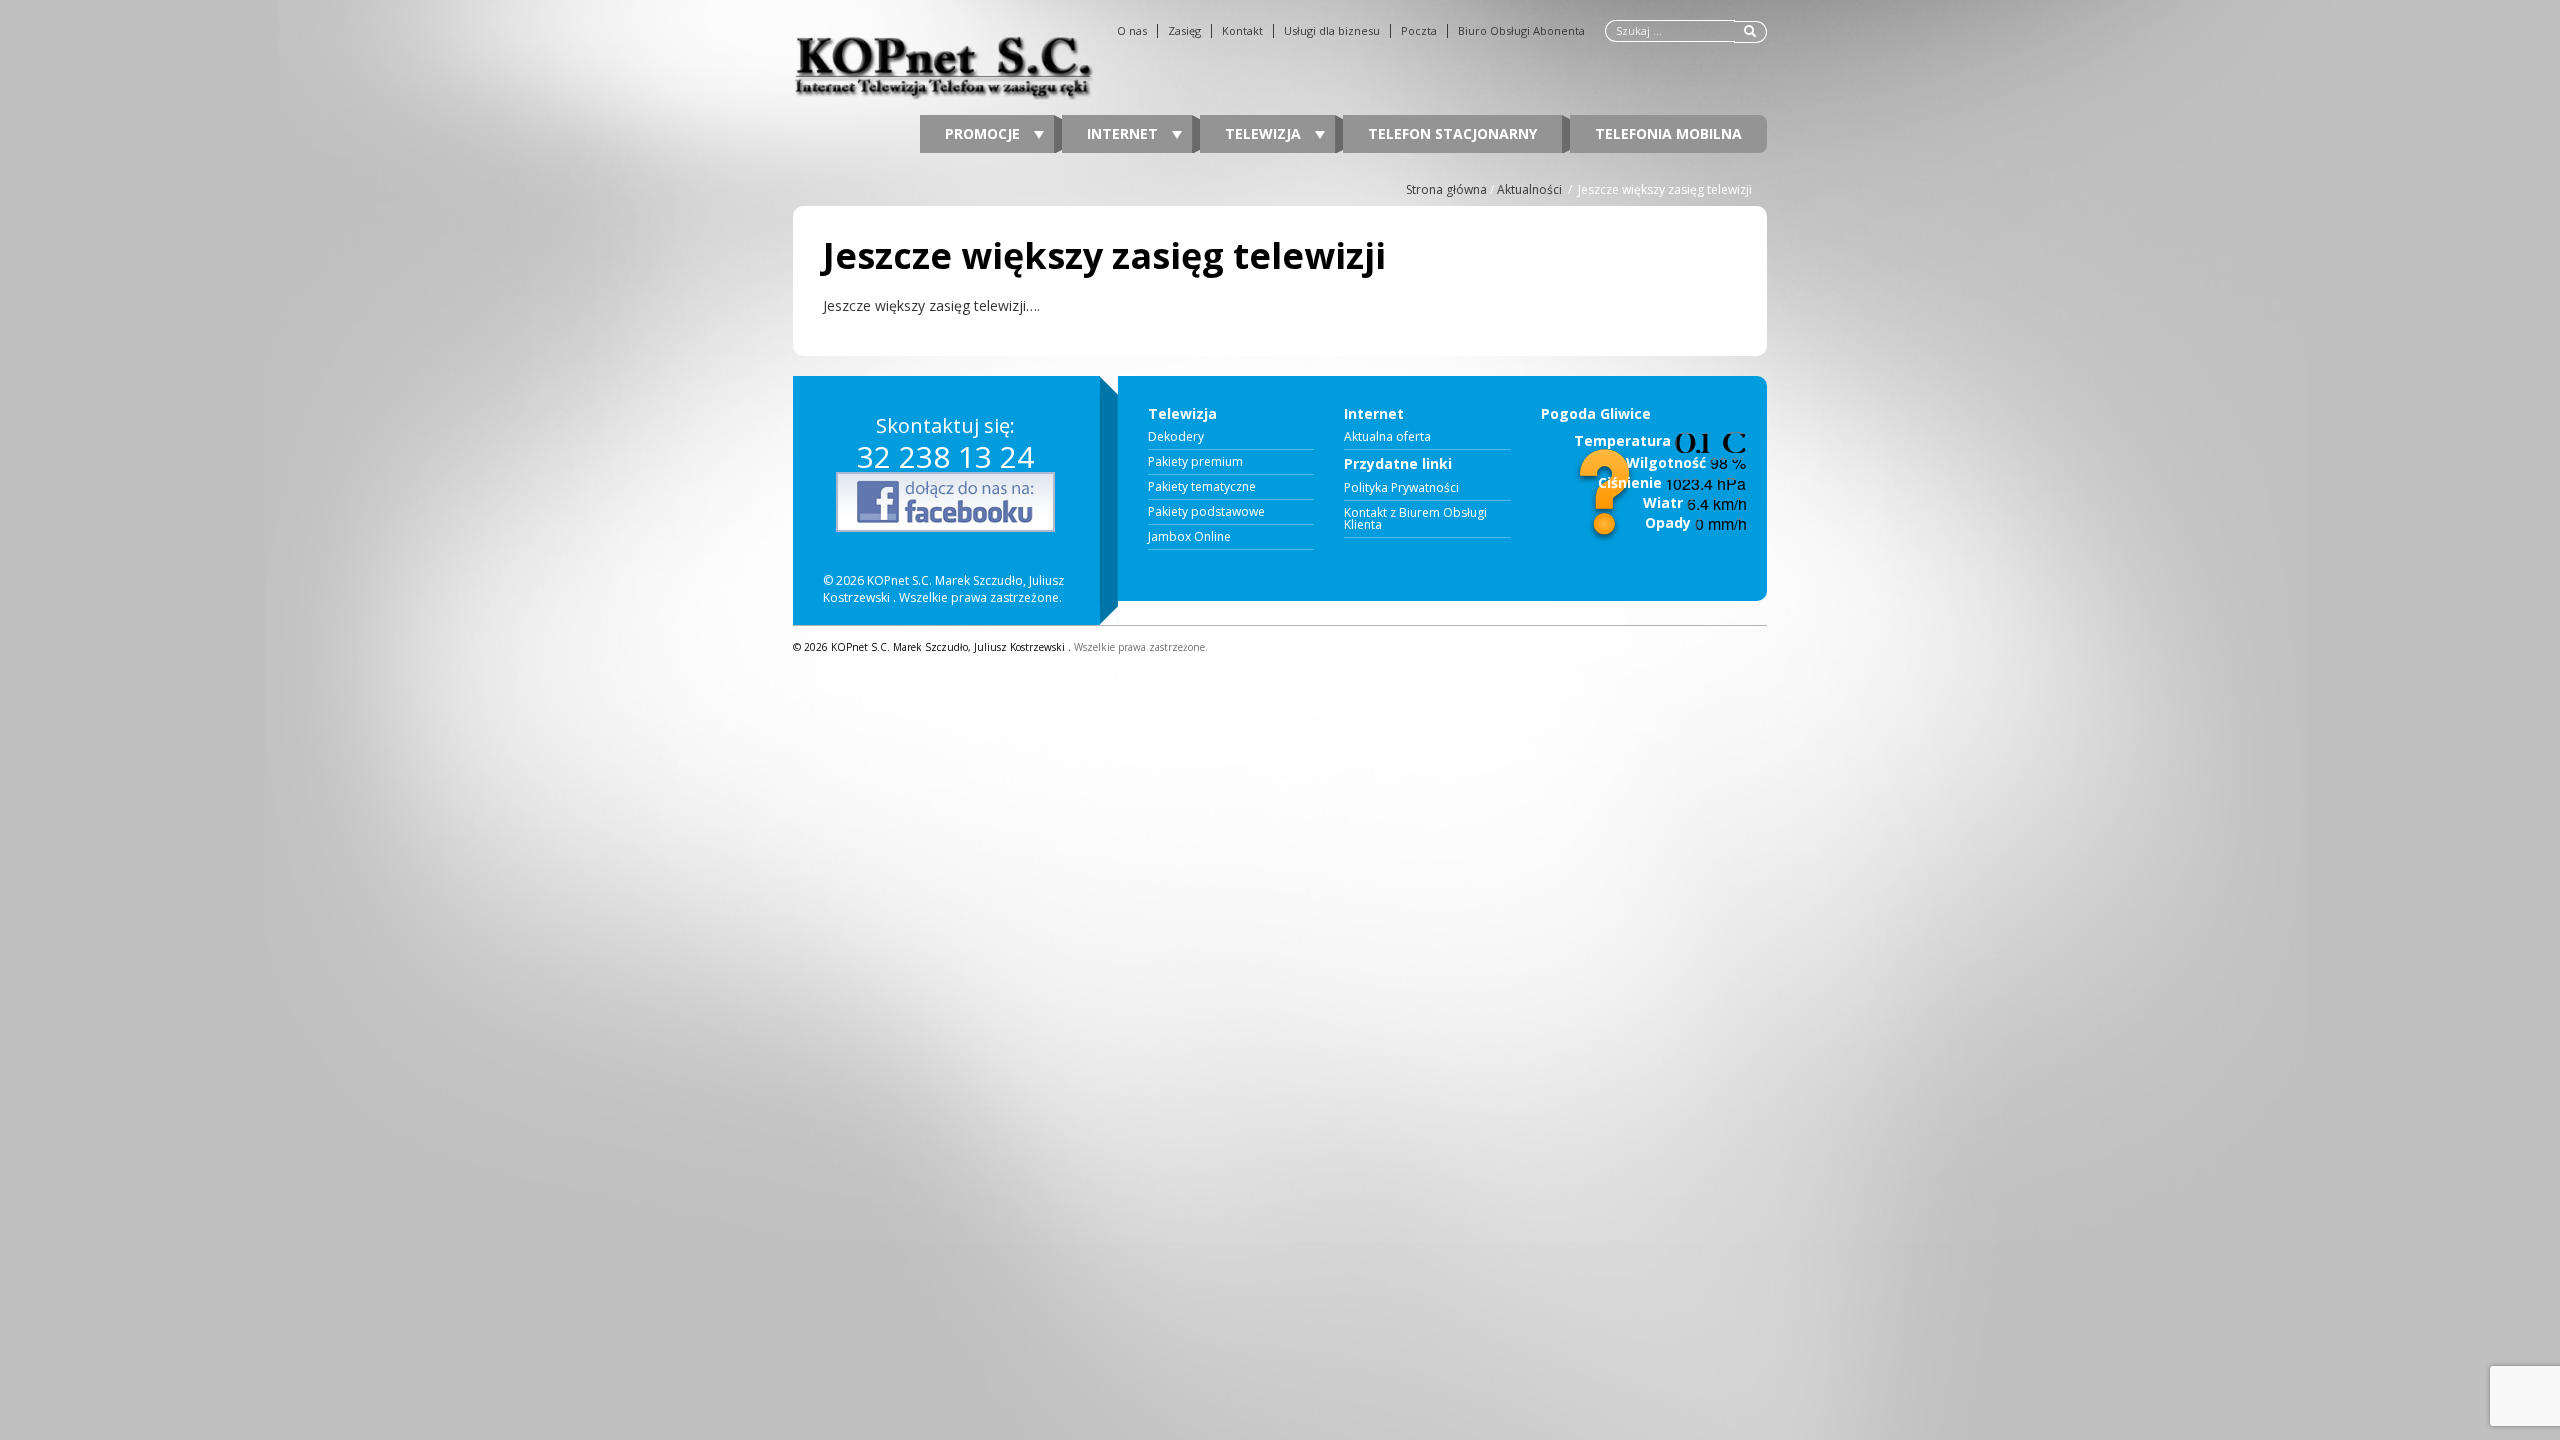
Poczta (1419, 31)
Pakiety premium (1195, 462)
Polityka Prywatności (1401, 488)
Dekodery (1176, 437)
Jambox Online (1189, 537)
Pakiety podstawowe (1206, 512)
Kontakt (1242, 31)
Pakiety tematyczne (1202, 487)
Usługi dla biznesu (1332, 31)
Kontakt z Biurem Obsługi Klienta (1415, 519)
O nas (1132, 31)
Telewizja (1265, 133)
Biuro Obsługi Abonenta (1521, 31)
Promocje (984, 133)
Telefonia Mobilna (1668, 133)
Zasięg (1184, 31)
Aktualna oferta (1387, 437)
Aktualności (1529, 189)
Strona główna (1446, 189)
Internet (1124, 133)
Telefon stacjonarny (1452, 133)
